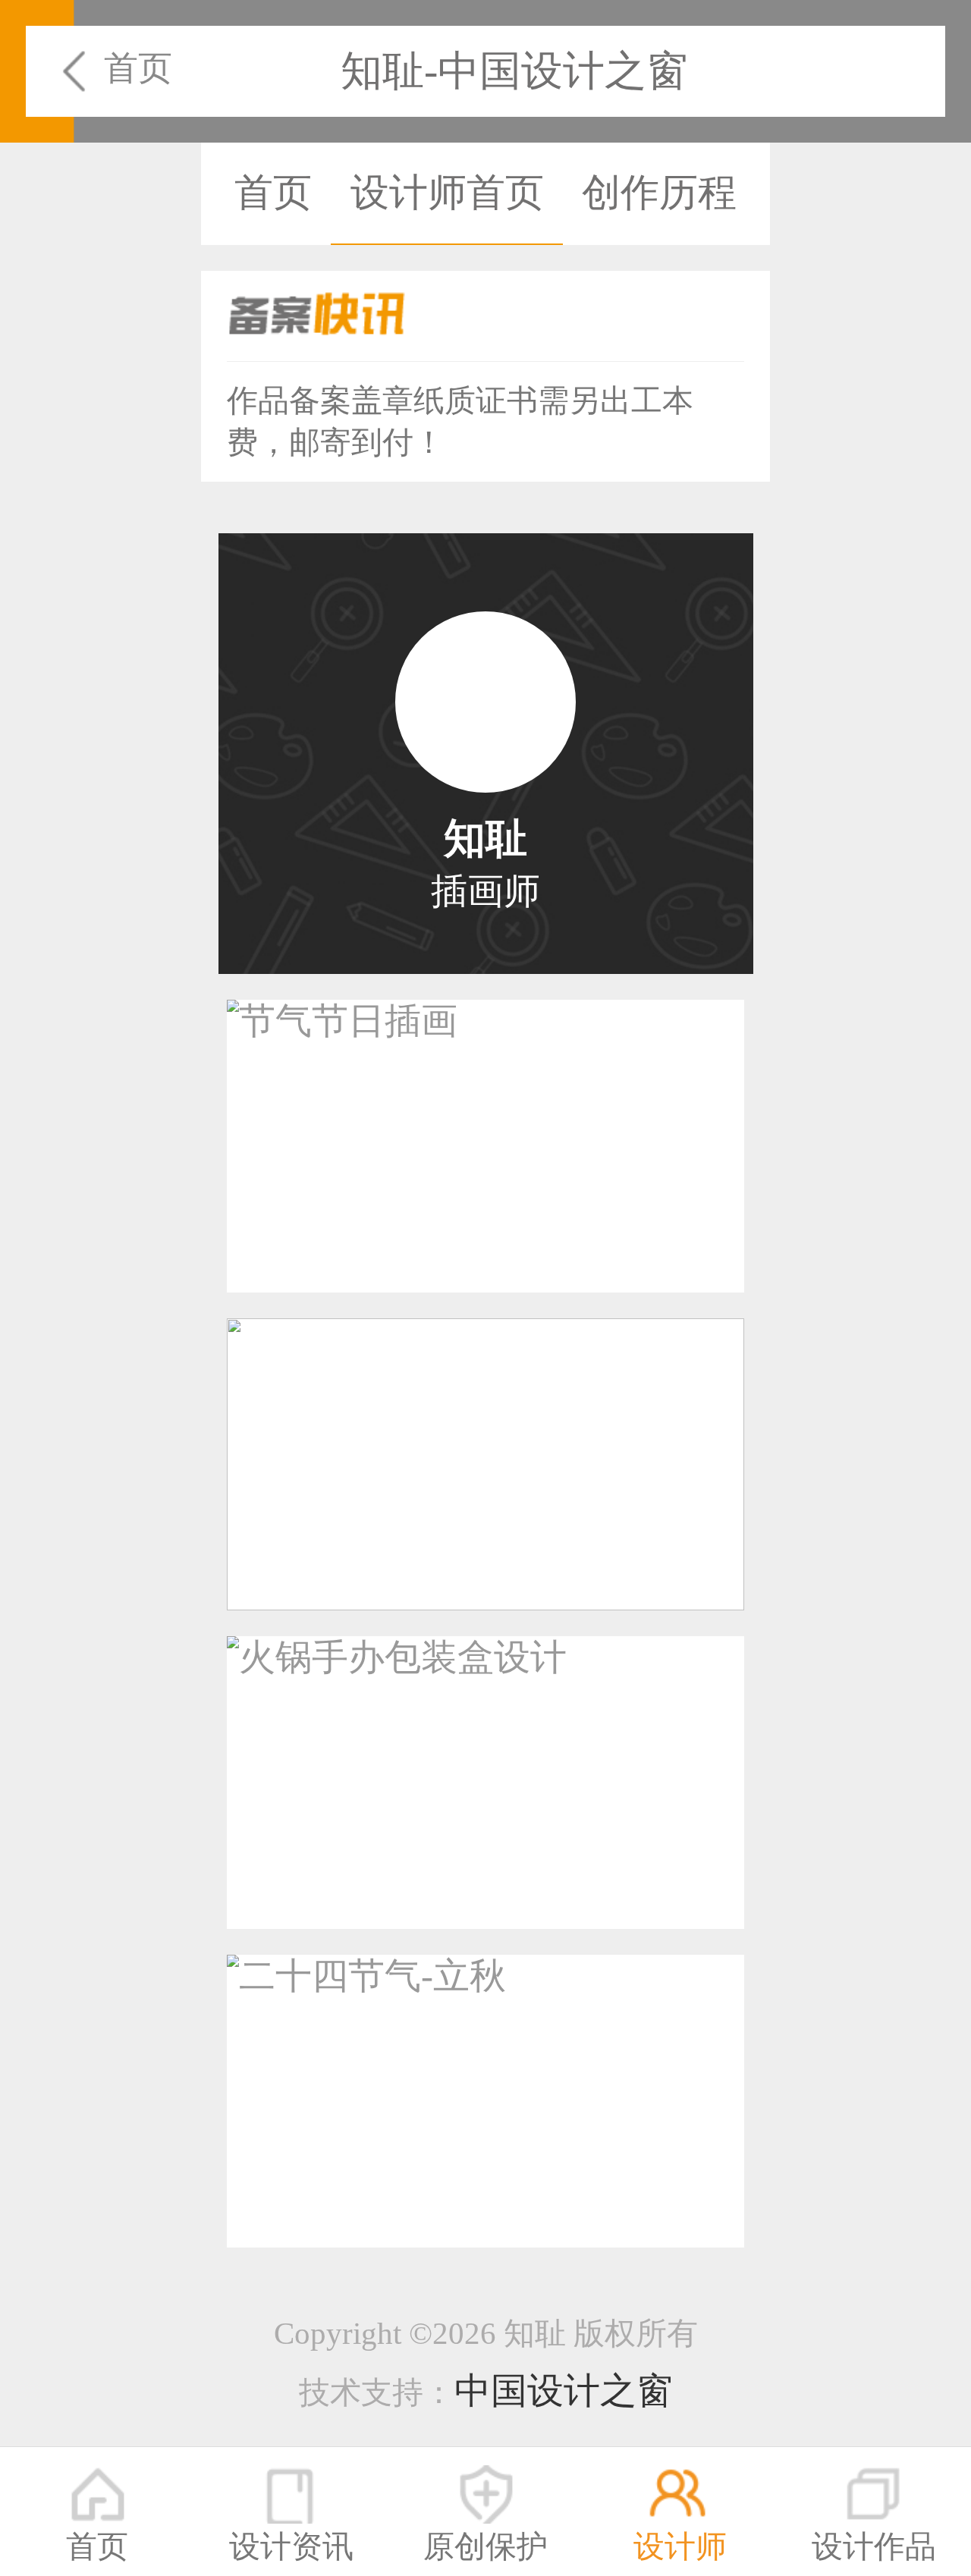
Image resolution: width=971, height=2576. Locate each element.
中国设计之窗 (564, 2391)
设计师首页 (447, 192)
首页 (138, 68)
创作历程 (659, 192)
